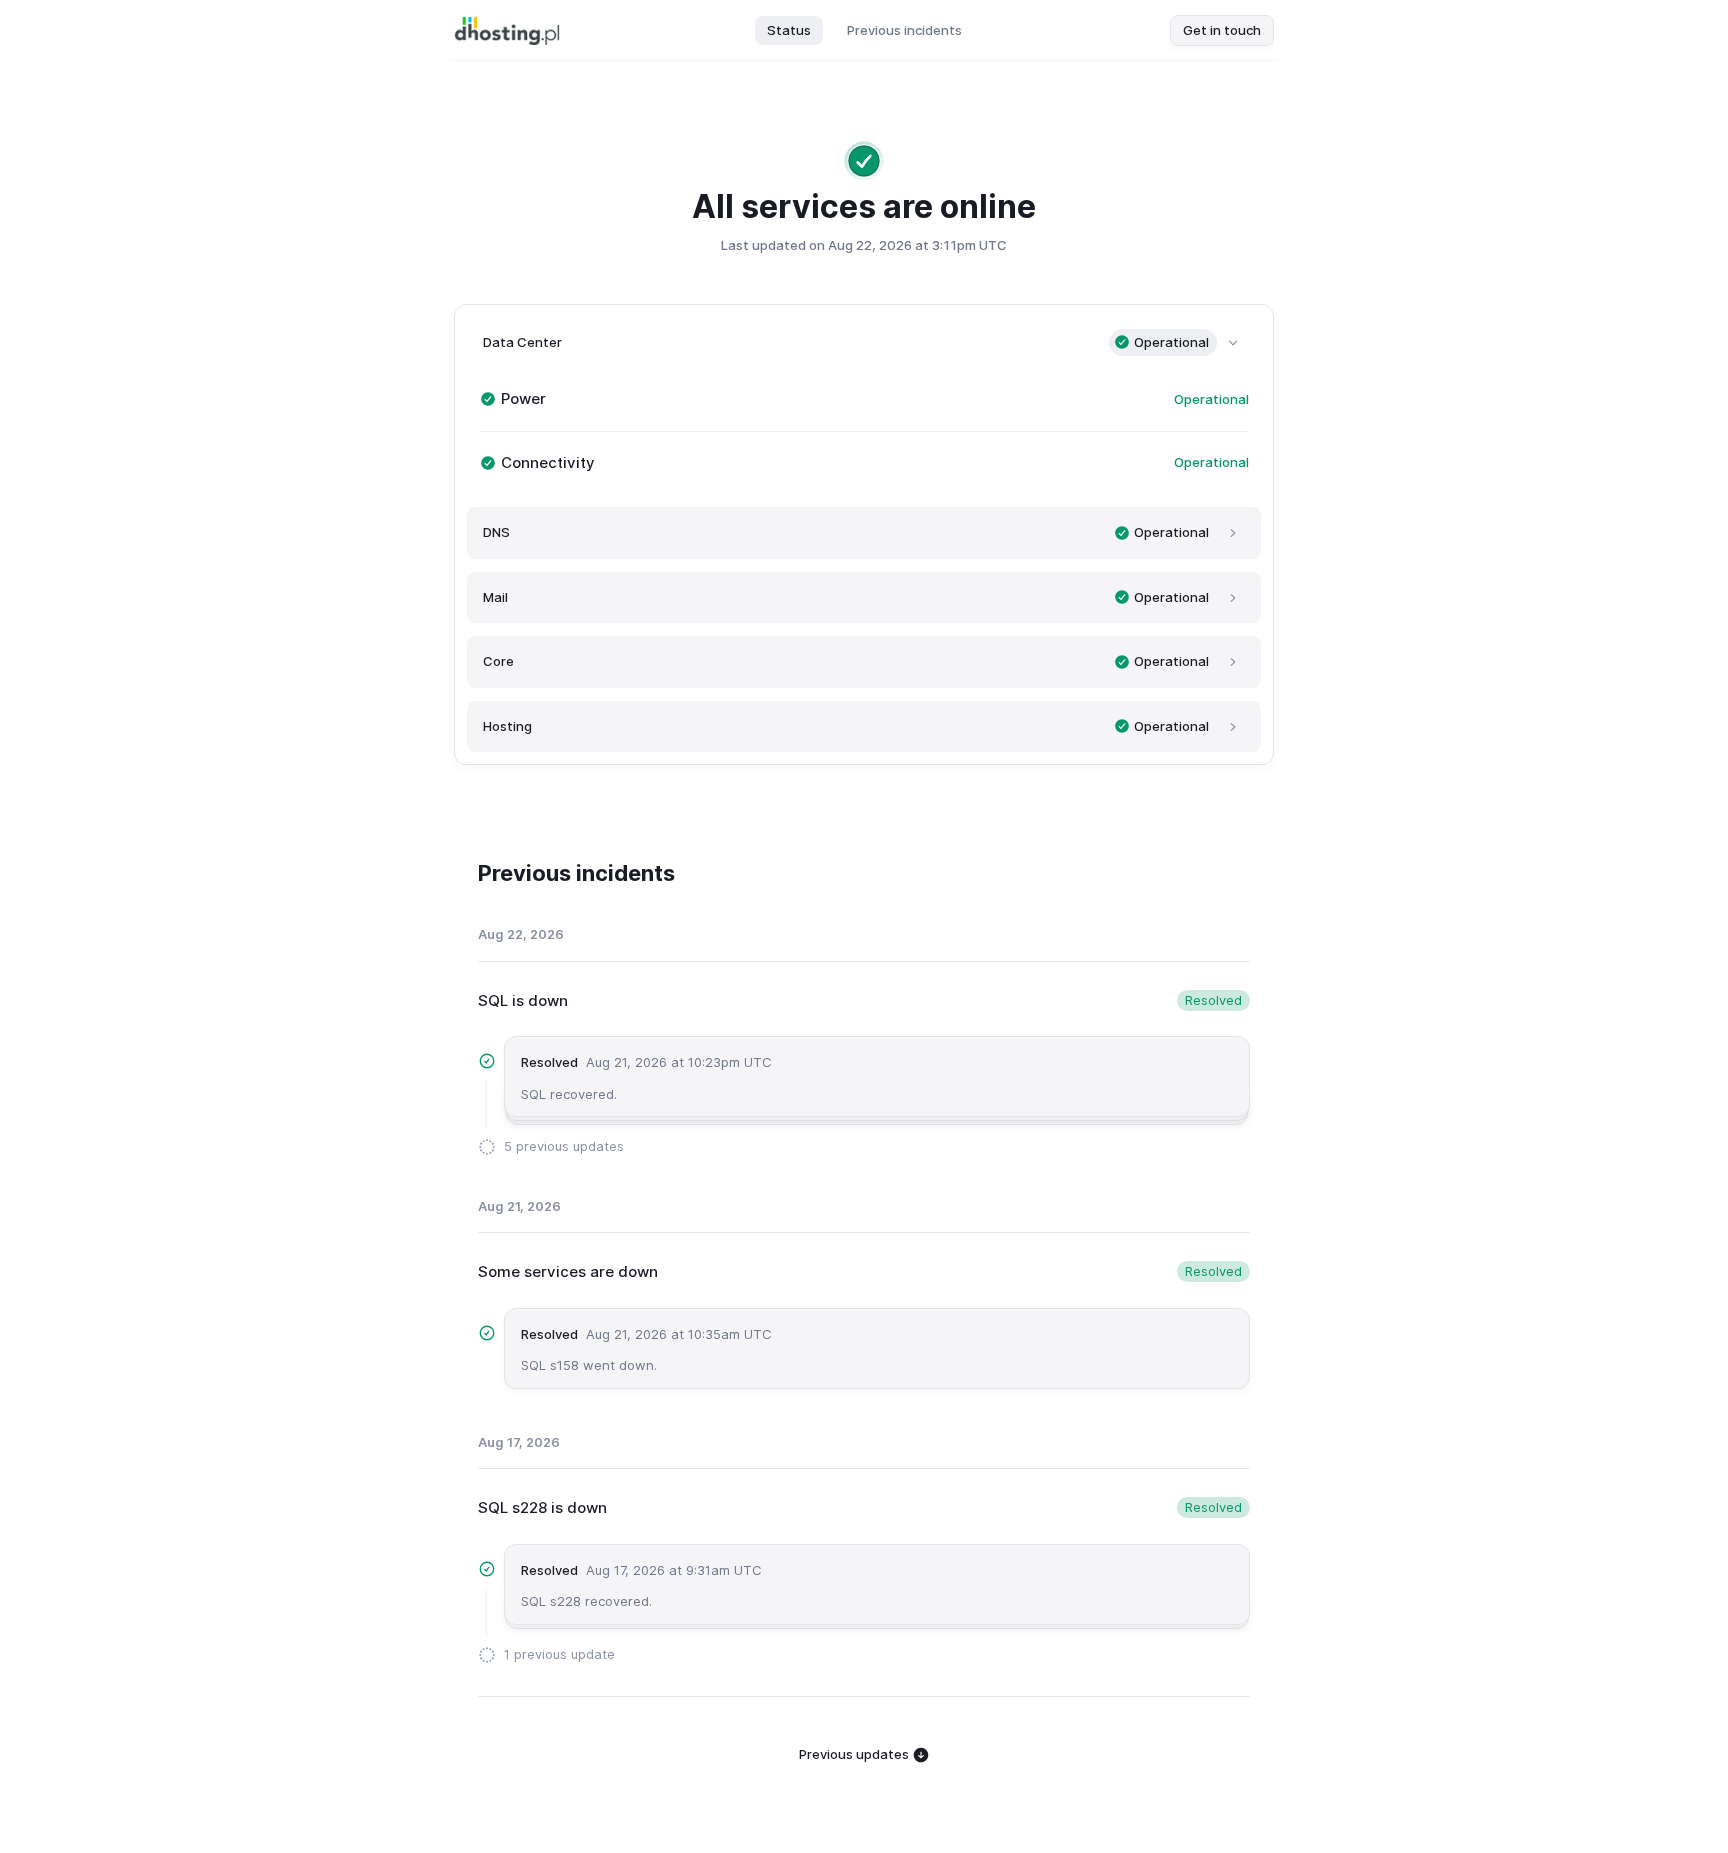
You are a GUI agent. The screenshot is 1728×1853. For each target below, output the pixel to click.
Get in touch (1222, 30)
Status (789, 30)
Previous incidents (904, 30)
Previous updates (855, 1754)
